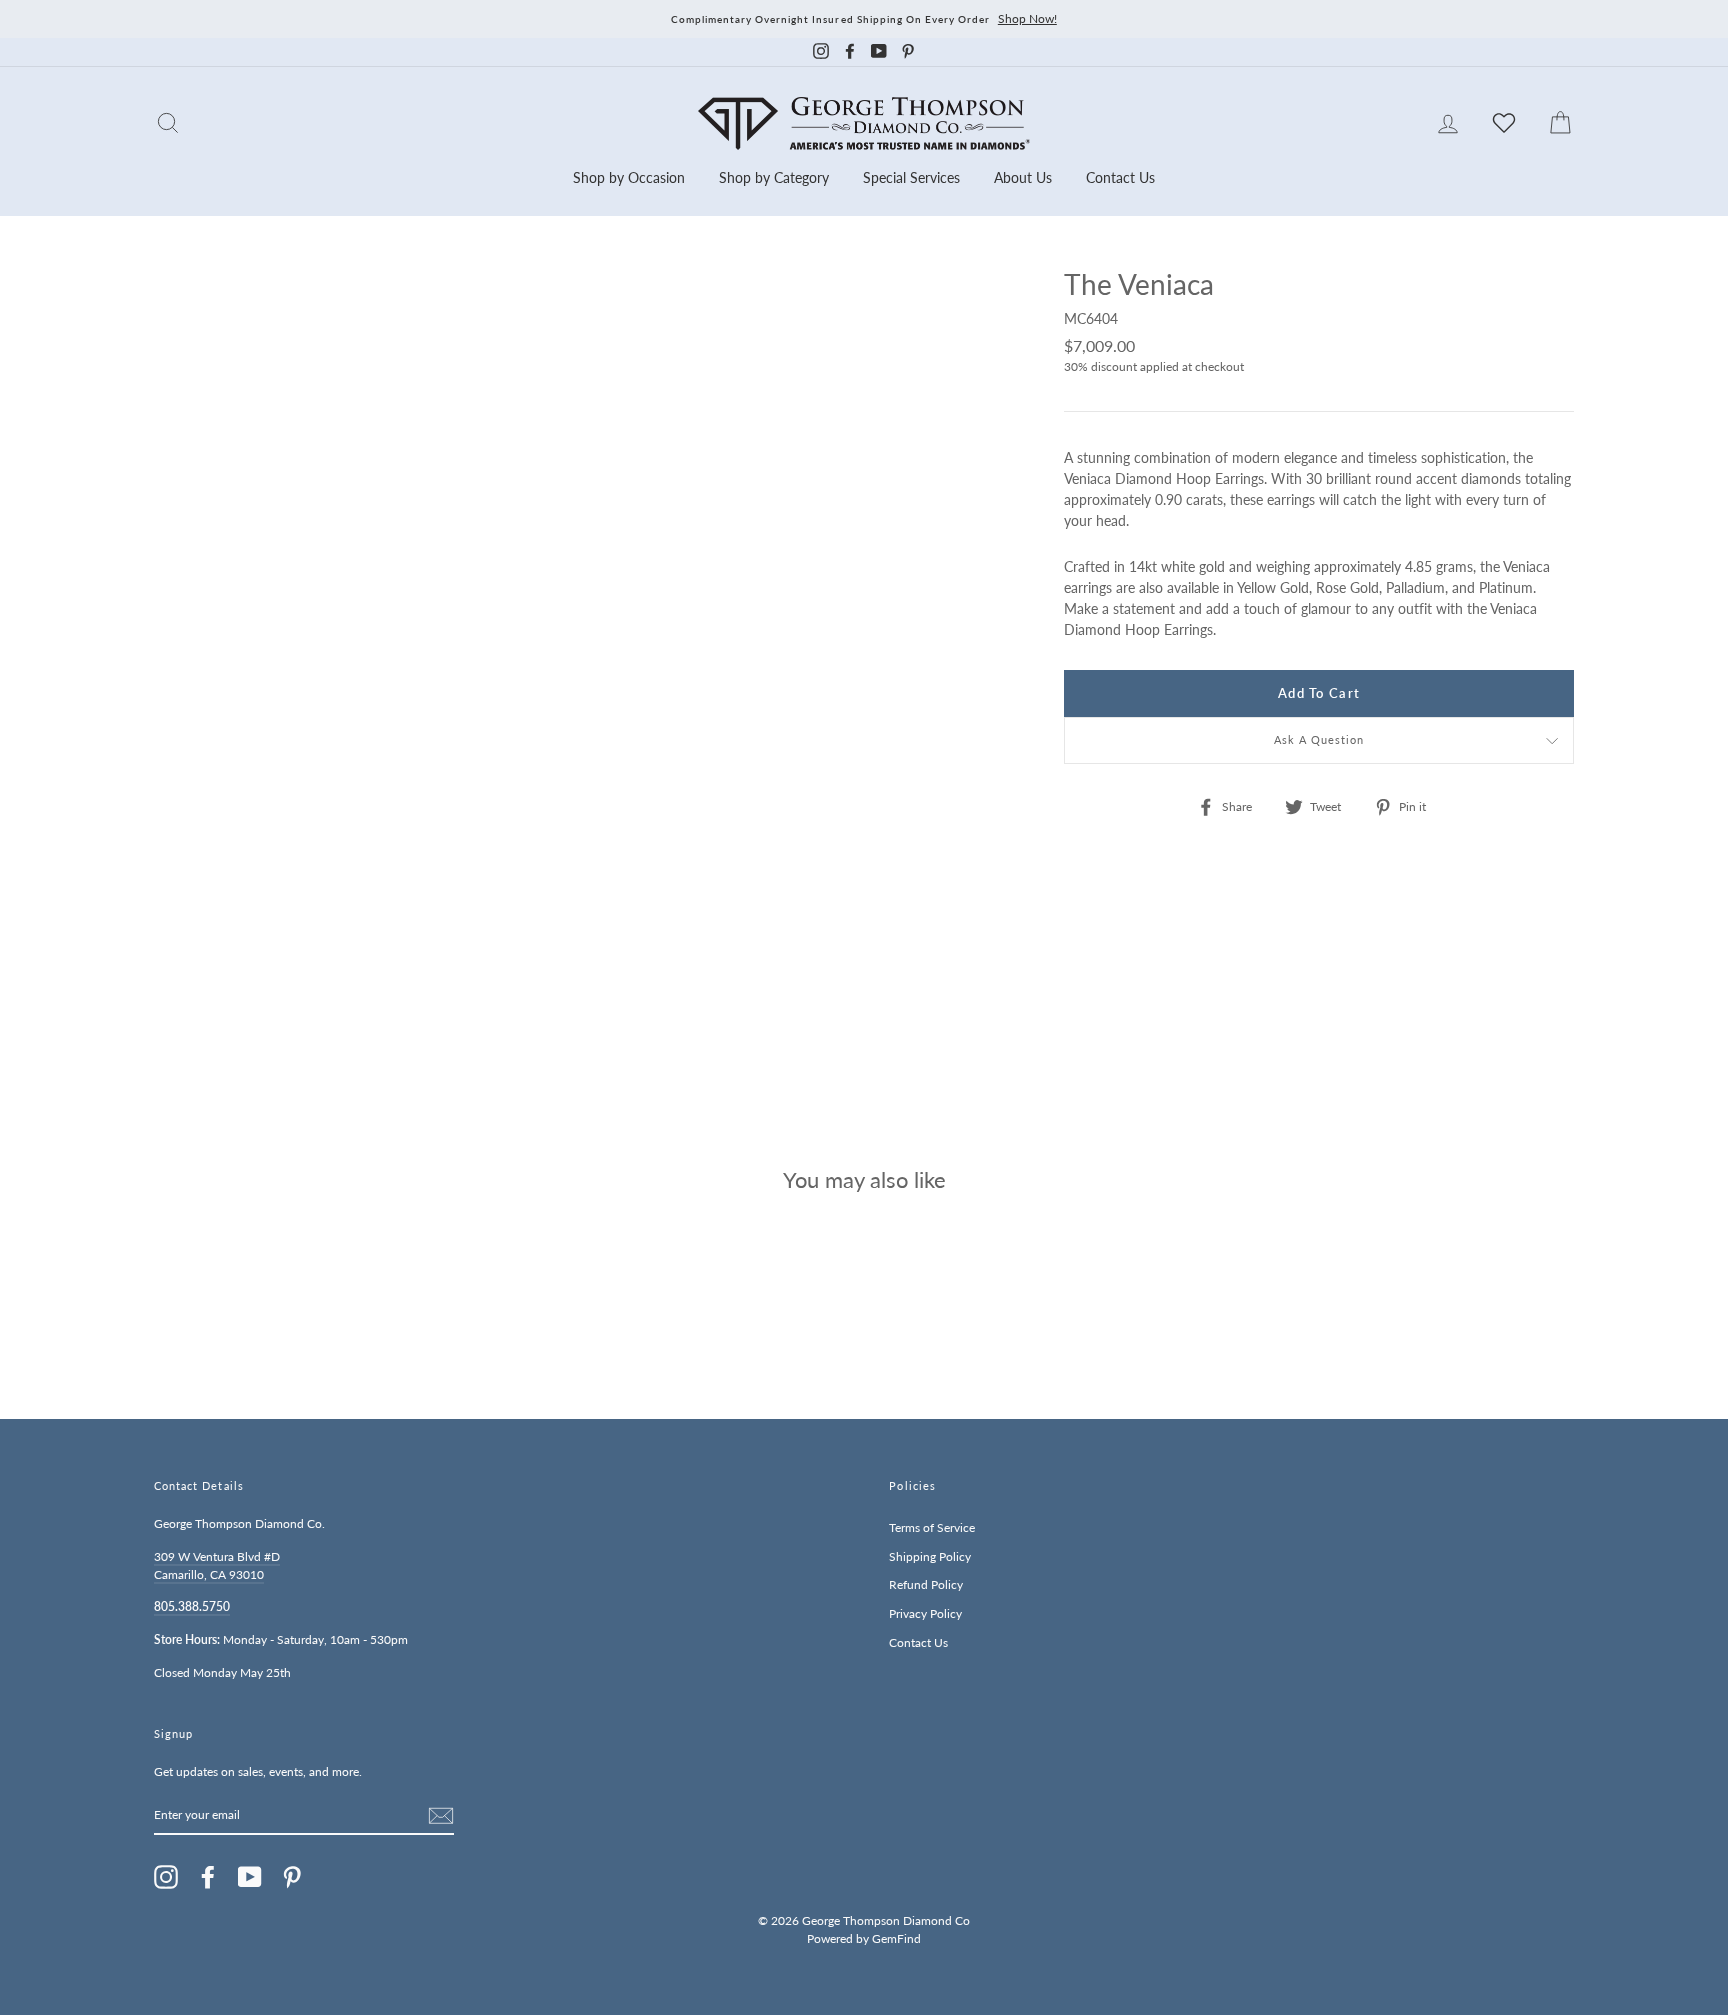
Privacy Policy (925, 1613)
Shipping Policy (930, 1556)
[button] (1554, 328)
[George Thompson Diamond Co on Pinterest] (292, 1877)
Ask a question (1319, 740)
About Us (1023, 177)
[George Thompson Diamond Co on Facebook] (208, 1877)
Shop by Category (774, 177)
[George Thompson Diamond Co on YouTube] (250, 1877)
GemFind (896, 1938)
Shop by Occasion (629, 177)
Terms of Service (932, 1527)
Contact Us (1120, 177)
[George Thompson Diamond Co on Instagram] (166, 1877)
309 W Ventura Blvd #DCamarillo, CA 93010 (217, 1565)
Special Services (911, 177)
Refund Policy (926, 1584)
